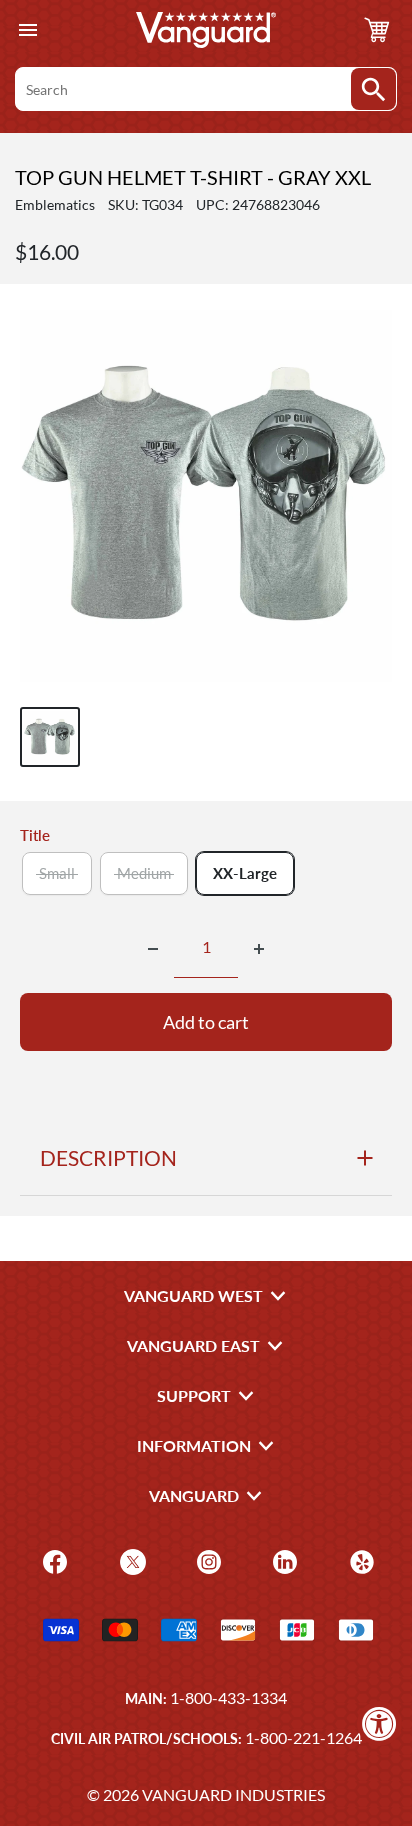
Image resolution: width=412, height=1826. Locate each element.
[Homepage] (206, 30)
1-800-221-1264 (303, 1737)
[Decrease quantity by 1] (153, 949)
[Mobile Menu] (27, 30)
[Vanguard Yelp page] (359, 1560)
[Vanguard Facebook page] (52, 1560)
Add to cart (206, 1022)
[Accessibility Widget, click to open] (379, 1723)
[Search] (373, 89)
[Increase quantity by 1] (259, 949)
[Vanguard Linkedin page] (282, 1560)
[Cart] (377, 30)
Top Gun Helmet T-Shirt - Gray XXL (193, 177)
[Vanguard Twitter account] (130, 1560)
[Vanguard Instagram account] (206, 1560)
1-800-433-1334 (228, 1697)
